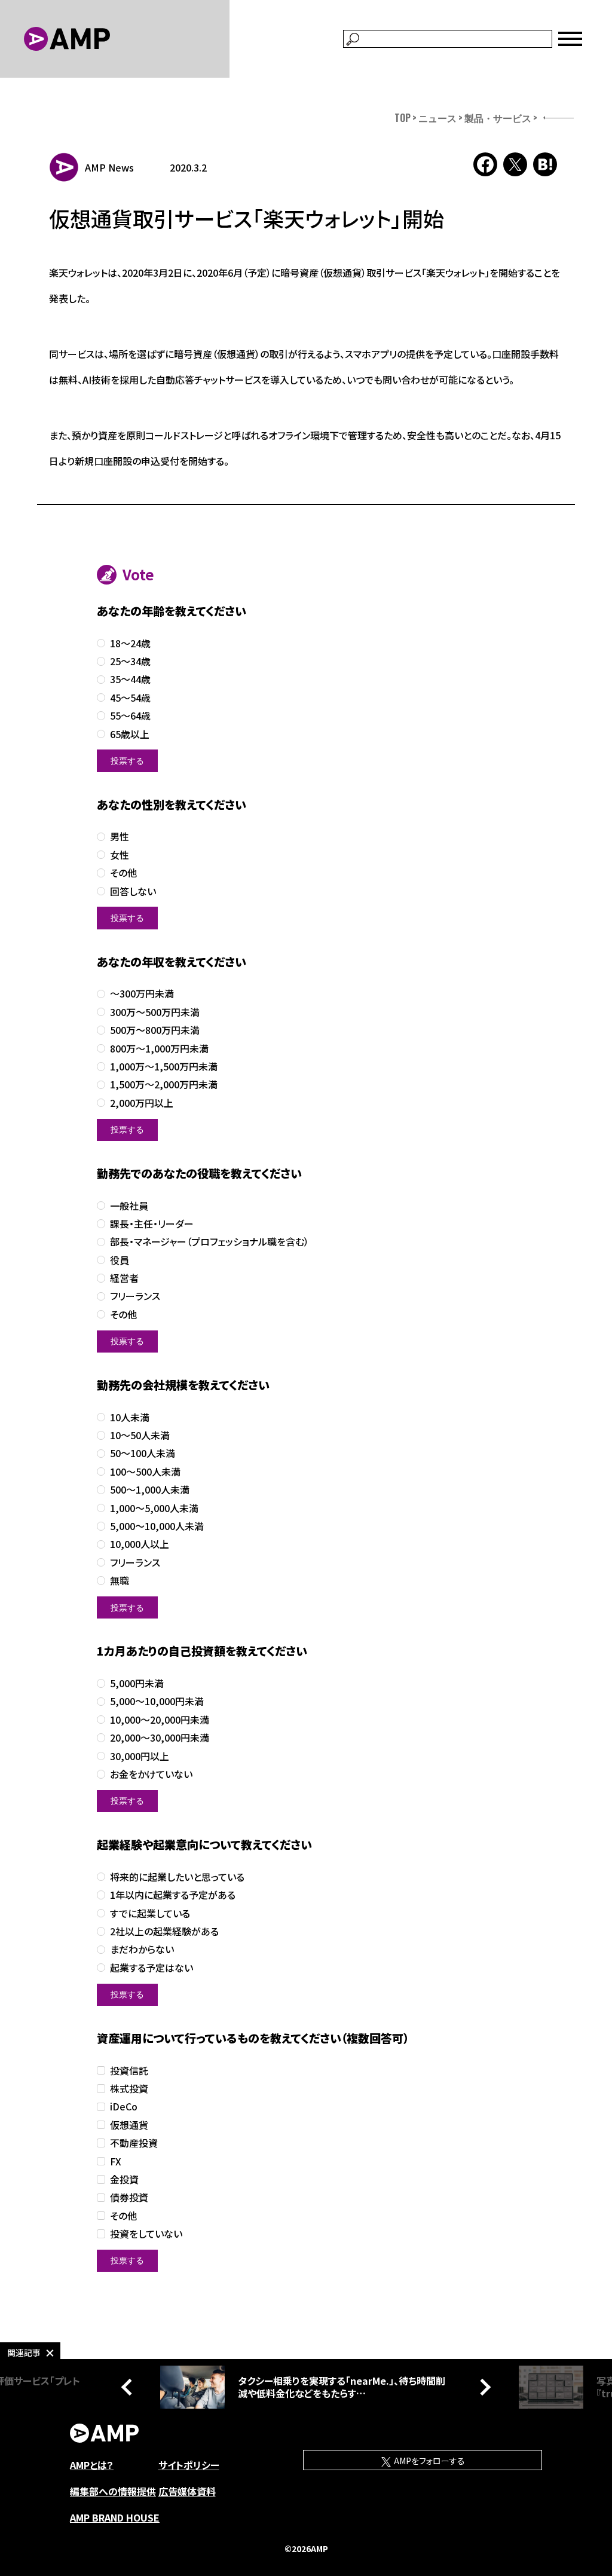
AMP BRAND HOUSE (115, 2517)
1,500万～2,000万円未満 (164, 1084)
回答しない (133, 891)
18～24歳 (130, 643)
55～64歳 (130, 716)
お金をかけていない (151, 1774)
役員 (120, 1260)
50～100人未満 (143, 1453)
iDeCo (124, 2107)
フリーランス (135, 1296)
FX (116, 2162)
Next (482, 2387)
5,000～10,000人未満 (157, 1526)
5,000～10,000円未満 (157, 1701)
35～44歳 (130, 679)
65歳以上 (130, 734)
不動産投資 (134, 2143)
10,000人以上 (140, 1544)
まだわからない (142, 1949)
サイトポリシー (189, 2465)
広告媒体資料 (187, 2491)
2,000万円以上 (142, 1103)
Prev (130, 2387)
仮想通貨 (129, 2125)
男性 (120, 836)
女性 (120, 855)
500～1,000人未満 (150, 1490)
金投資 (124, 2179)
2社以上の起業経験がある (164, 1931)
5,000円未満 (137, 1683)
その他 (123, 873)
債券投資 (129, 2197)
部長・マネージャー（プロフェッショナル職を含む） (209, 1242)
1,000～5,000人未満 (154, 1508)
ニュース (437, 118)
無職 (120, 1581)
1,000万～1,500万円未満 (164, 1067)
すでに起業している (150, 1913)
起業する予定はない (152, 1968)
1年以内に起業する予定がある (173, 1895)
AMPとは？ (92, 2465)
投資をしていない (146, 2234)
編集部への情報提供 (113, 2491)
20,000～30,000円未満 (160, 1738)
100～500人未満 (145, 1472)
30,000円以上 (140, 1756)
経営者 (124, 1278)
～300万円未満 (142, 994)
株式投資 (129, 2089)
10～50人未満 (140, 1435)
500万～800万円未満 (155, 1030)
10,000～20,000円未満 (160, 1720)
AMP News (109, 167)
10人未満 (130, 1417)
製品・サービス (498, 118)
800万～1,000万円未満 (159, 1049)
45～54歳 (130, 698)
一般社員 (129, 1206)
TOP (403, 118)
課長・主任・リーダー (152, 1224)
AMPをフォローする (429, 2461)
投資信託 (129, 2071)
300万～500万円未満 (155, 1012)
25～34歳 (130, 661)
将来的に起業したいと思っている (177, 1877)
